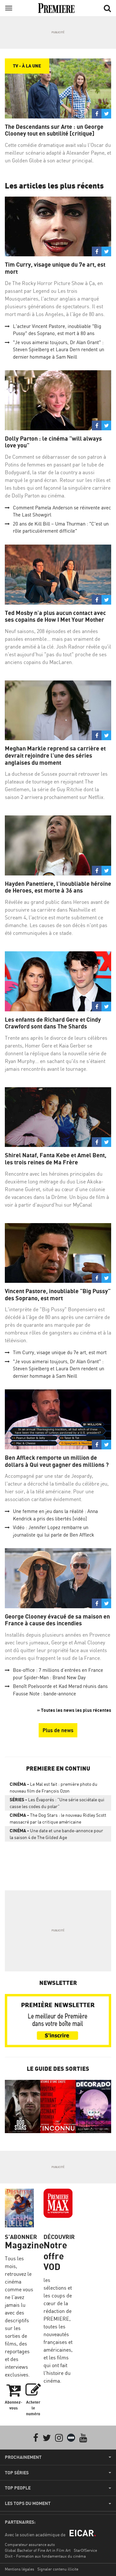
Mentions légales (19, 2569)
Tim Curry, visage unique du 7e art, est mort (55, 268)
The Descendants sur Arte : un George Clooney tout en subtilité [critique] (54, 130)
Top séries (17, 2473)
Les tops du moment (28, 2503)
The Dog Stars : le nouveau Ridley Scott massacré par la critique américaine (58, 1818)
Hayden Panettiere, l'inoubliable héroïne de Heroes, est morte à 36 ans (58, 887)
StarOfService (85, 2550)
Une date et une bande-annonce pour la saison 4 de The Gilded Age (56, 1834)
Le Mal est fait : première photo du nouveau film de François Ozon (53, 1787)
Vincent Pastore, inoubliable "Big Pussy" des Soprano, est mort (58, 1295)
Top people (18, 2488)
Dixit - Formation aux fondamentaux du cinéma (45, 2556)
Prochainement (23, 2457)
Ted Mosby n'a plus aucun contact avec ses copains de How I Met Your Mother (55, 616)
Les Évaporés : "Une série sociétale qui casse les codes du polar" (57, 1803)
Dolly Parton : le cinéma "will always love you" (53, 442)
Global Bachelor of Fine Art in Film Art (38, 2550)
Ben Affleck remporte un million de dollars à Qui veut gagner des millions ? (57, 1461)
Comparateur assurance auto (30, 2545)
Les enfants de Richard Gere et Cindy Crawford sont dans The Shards (53, 1023)
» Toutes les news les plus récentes (74, 1710)
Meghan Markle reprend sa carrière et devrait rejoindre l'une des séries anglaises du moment (55, 755)
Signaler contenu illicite (58, 2569)
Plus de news (58, 1730)
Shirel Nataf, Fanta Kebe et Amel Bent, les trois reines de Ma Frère (56, 1159)
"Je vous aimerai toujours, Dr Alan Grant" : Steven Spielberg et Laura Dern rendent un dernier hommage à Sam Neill (58, 350)
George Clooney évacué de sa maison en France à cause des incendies (57, 1620)
